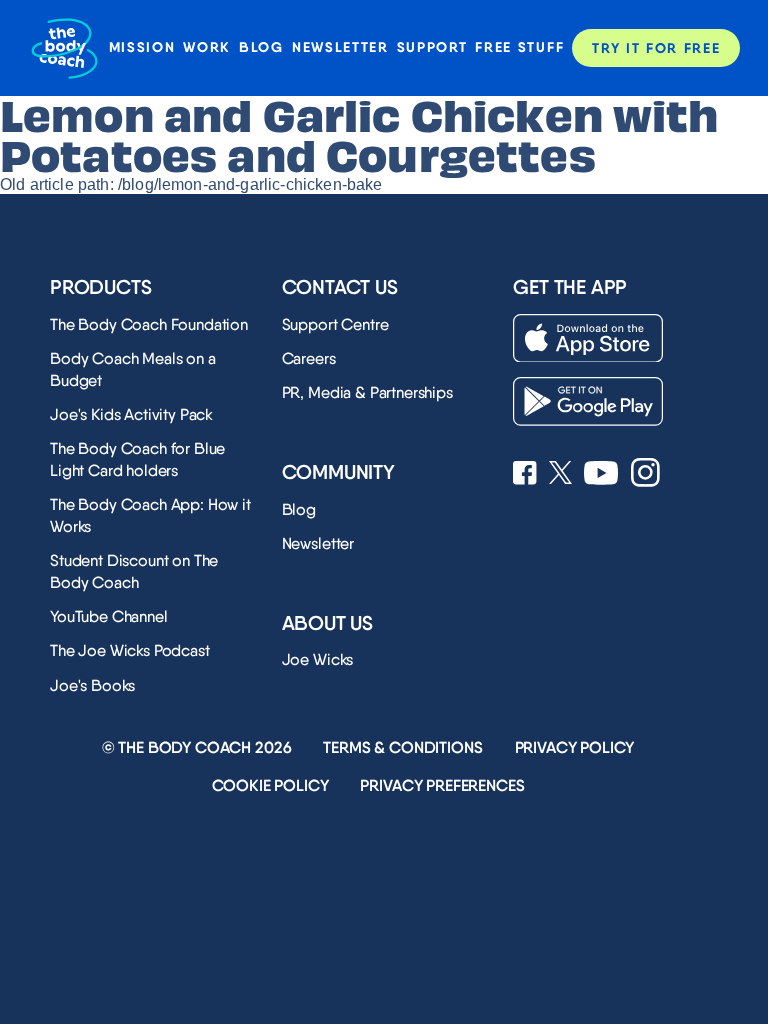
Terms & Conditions (402, 747)
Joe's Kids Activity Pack (131, 414)
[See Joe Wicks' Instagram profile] (645, 474)
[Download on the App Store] (588, 338)
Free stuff (519, 47)
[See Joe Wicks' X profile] (560, 474)
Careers (309, 358)
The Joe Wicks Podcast (130, 650)
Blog (261, 47)
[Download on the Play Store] (588, 401)
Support (432, 47)
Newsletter (340, 47)
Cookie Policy (270, 785)
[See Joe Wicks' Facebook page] (525, 475)
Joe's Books (92, 685)
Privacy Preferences (442, 785)
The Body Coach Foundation (149, 324)
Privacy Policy (575, 747)
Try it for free (656, 48)
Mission (142, 47)
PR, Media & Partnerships (367, 392)
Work (207, 47)
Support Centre (335, 324)
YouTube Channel (109, 616)
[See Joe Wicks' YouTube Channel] (601, 475)
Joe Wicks (318, 659)
